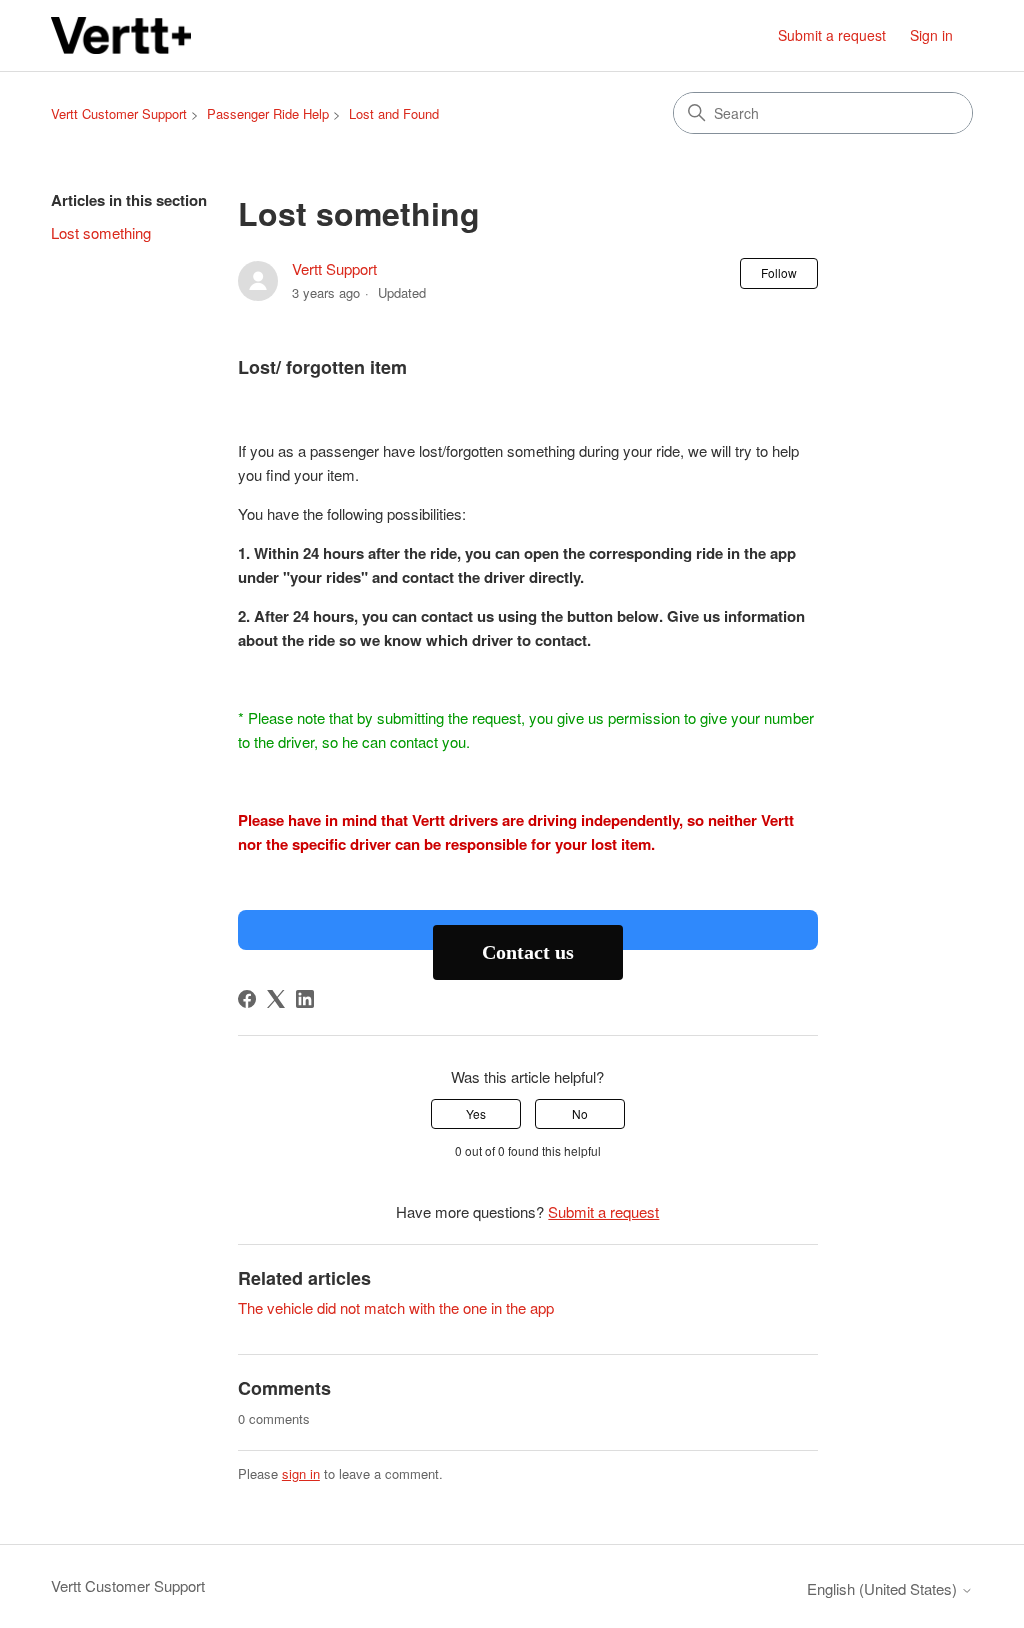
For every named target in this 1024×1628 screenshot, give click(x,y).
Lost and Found (394, 113)
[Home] (120, 35)
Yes (476, 1113)
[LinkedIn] (305, 999)
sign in (301, 1473)
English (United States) (884, 1588)
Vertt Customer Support (119, 113)
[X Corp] (276, 999)
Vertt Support (334, 268)
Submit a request (832, 35)
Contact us (528, 952)
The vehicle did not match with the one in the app (396, 1307)
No (580, 1113)
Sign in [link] (931, 35)
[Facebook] (247, 999)
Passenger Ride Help (268, 113)
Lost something (101, 232)
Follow (779, 272)
